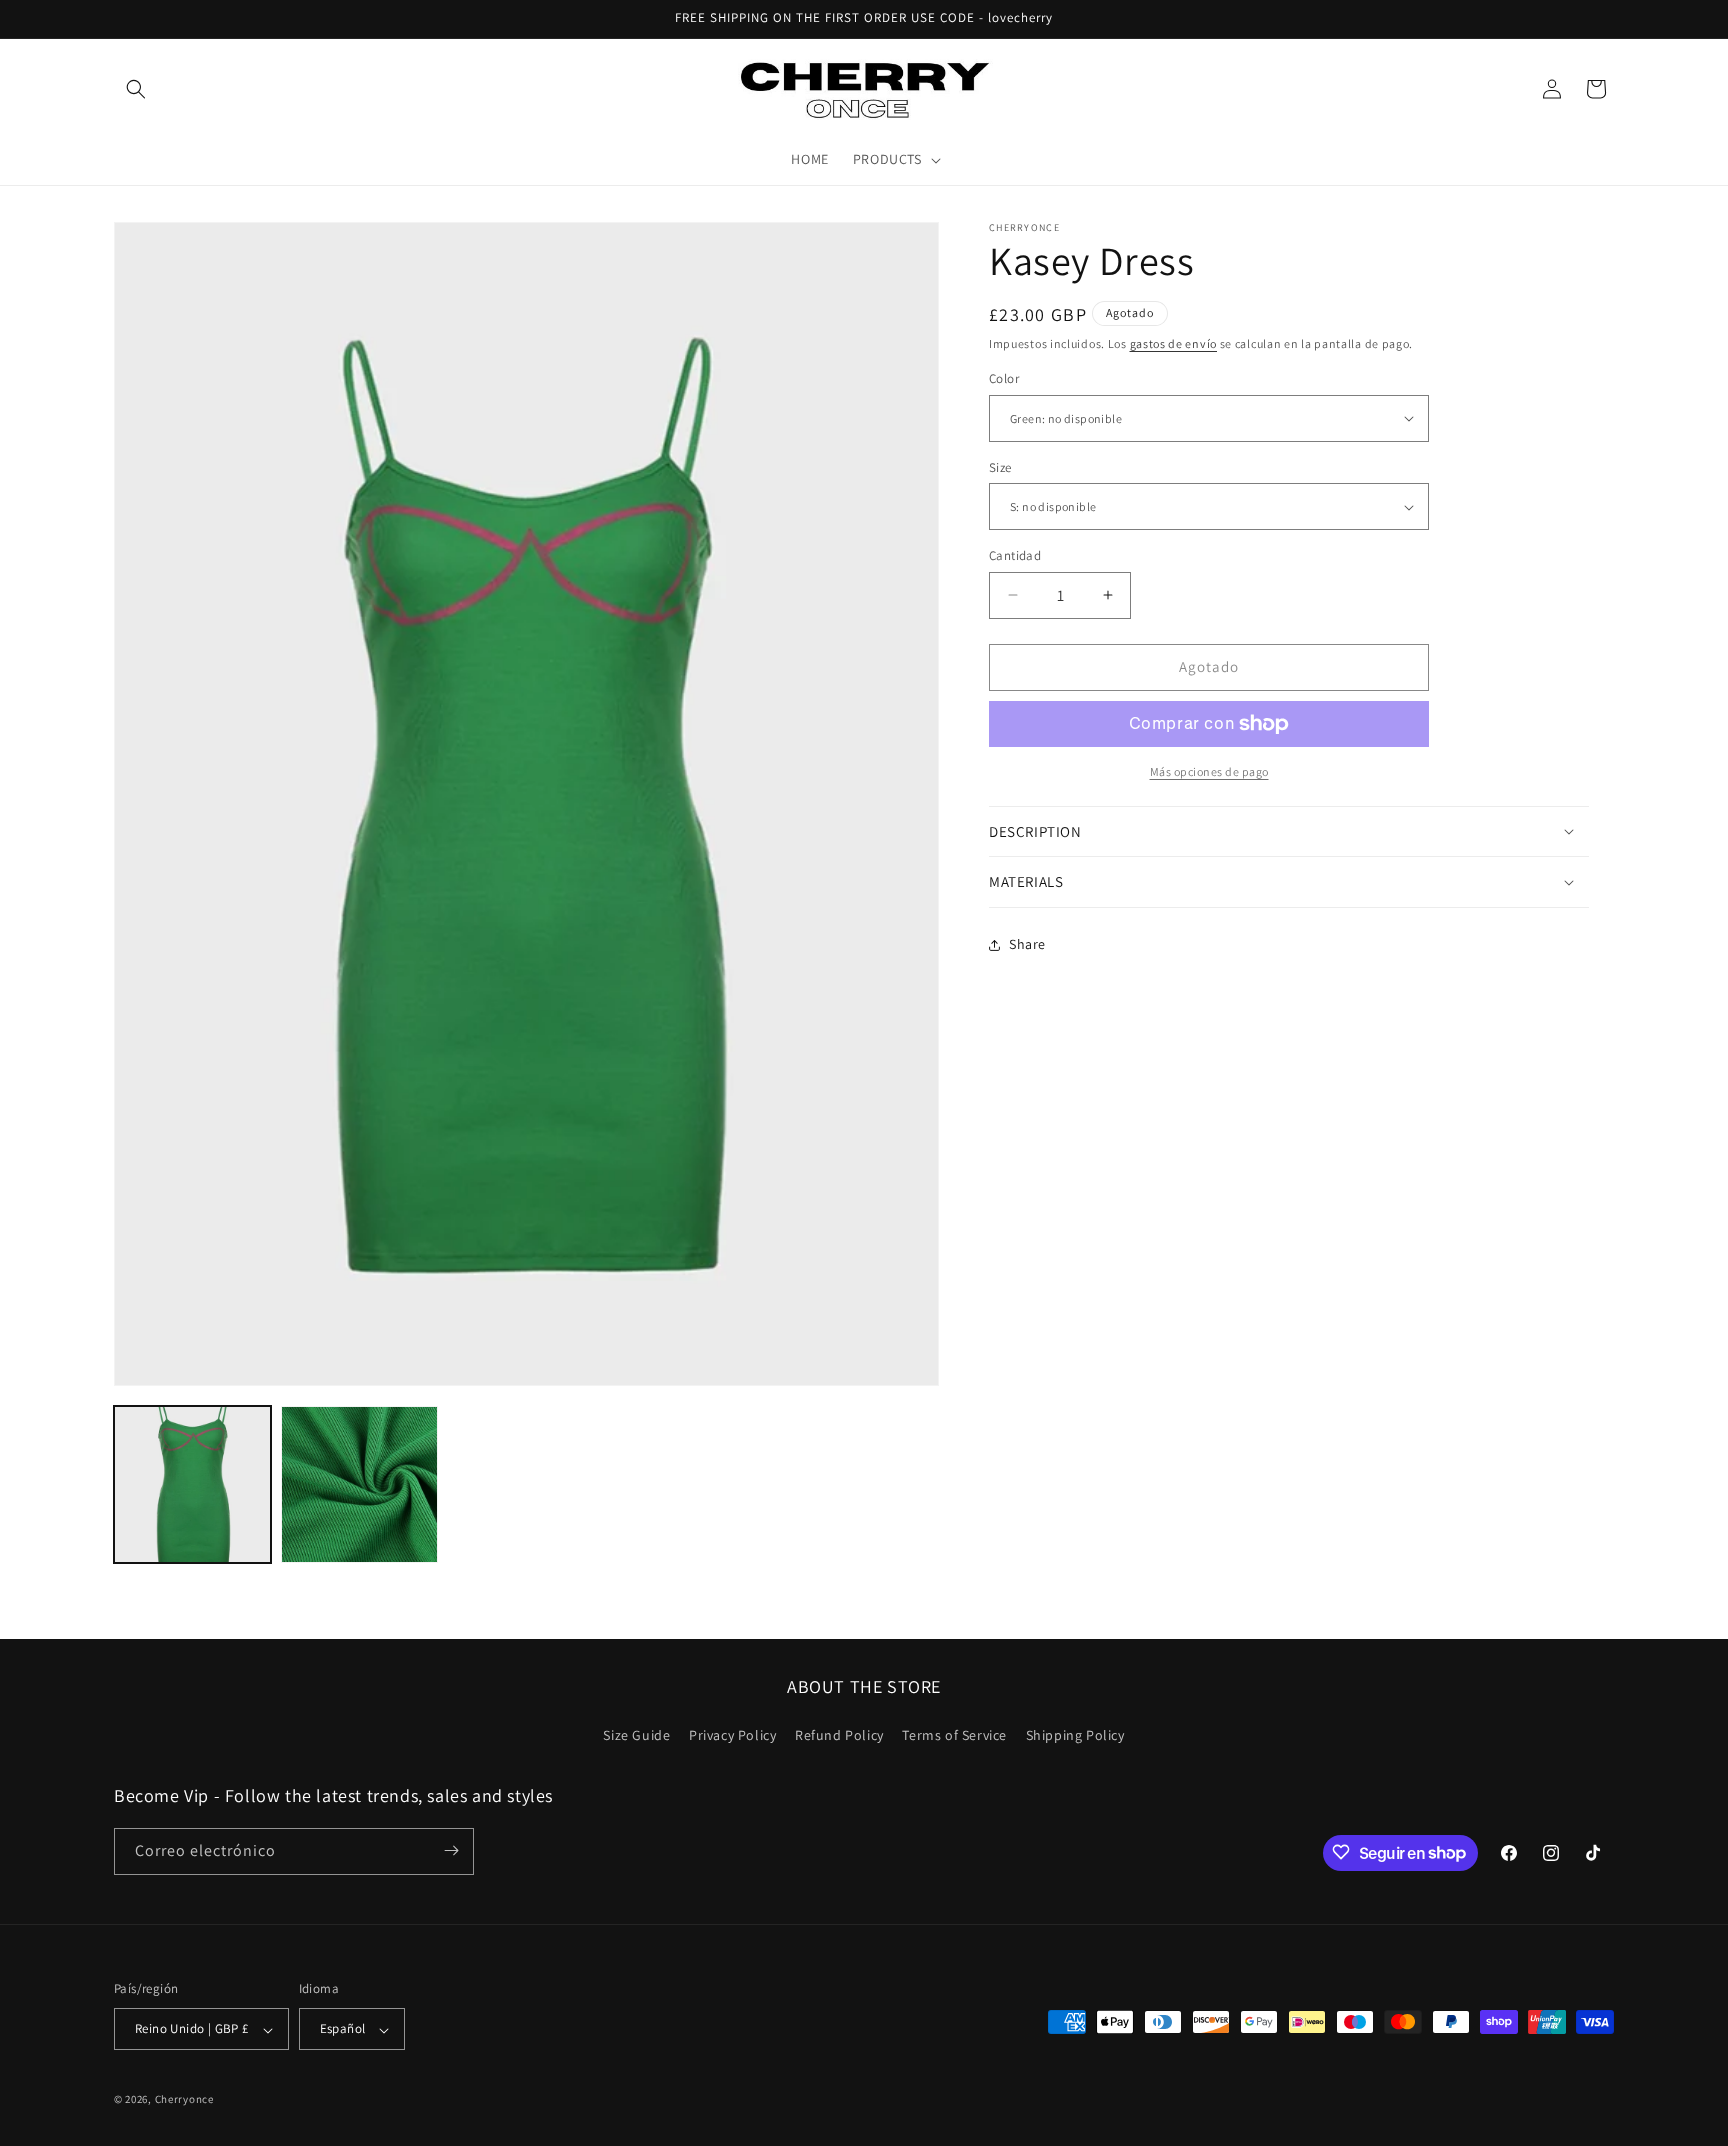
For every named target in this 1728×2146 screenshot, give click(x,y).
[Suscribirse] (451, 1850)
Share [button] (1027, 944)
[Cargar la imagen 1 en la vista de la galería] (192, 1484)
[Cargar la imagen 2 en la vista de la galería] (359, 1484)
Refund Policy (839, 1736)
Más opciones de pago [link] (1209, 771)
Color (1004, 378)
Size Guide (636, 1736)
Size (1000, 467)
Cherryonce (184, 2100)
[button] (136, 89)
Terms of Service (954, 1736)
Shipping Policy (1075, 1736)
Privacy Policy (732, 1736)
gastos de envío (1174, 343)
